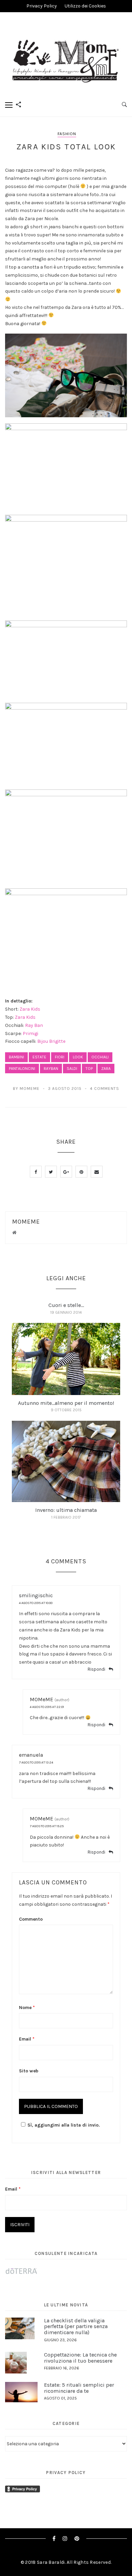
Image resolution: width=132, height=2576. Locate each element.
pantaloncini (22, 1069)
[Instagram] (65, 2539)
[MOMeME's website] (14, 1233)
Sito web (29, 2071)
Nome (27, 2008)
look (78, 1057)
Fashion (67, 134)
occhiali (100, 1057)
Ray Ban (34, 1025)
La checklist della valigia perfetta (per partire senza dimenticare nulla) (76, 2326)
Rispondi (96, 1669)
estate (39, 1057)
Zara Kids (30, 1009)
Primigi (30, 1033)
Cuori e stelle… (66, 1305)
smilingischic (36, 1595)
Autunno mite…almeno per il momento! (66, 1403)
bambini (16, 1057)
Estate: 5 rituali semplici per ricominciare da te (79, 2388)
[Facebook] (54, 2539)
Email (27, 2039)
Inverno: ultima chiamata (66, 1510)
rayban (51, 1069)
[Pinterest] (77, 2539)
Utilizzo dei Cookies (85, 6)
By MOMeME (26, 1089)
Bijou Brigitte (51, 1041)
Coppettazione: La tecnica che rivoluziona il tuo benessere (80, 2358)
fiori (60, 1057)
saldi (72, 1069)
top (89, 1069)
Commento (31, 1919)
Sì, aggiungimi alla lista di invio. (64, 2125)
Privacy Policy (42, 6)
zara (106, 1069)
